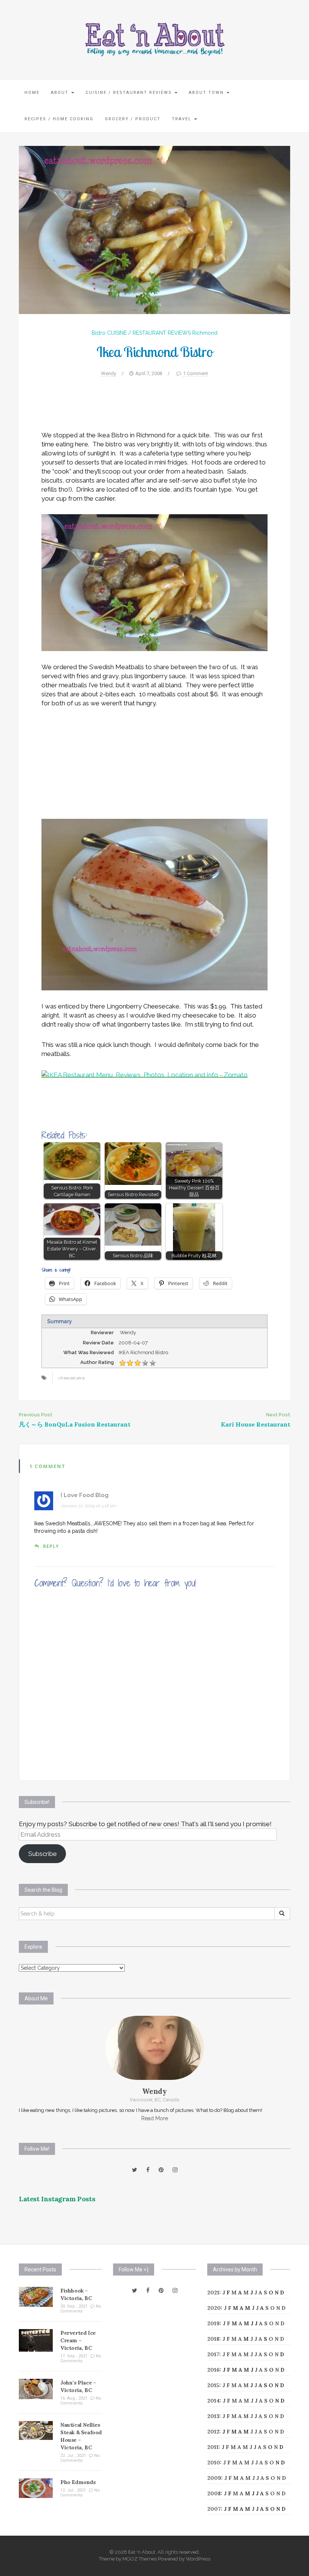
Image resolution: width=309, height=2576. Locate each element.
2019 (213, 2323)
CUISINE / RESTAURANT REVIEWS (130, 93)
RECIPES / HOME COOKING (59, 119)
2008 (214, 2493)
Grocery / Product (133, 119)
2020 (214, 2308)
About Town (207, 93)
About (61, 93)
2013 (213, 2416)
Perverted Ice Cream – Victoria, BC (78, 2340)
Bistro (99, 333)
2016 (213, 2370)
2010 (214, 2463)
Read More (155, 2118)
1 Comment (196, 373)
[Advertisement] (154, 408)
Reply (51, 1546)
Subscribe (43, 1854)
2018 (213, 2339)
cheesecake (72, 1378)
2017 (213, 2354)
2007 (214, 2509)
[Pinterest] (161, 2170)
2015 (213, 2385)
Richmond (205, 333)
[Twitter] (135, 2170)
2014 (213, 2401)
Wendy (109, 373)
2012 (213, 2432)
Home (32, 93)
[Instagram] (175, 2170)
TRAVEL (183, 119)
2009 (214, 2478)
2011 (213, 2447)
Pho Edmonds (78, 2482)
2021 (213, 2293)
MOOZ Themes (140, 2559)
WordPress (198, 2559)
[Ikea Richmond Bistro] (154, 230)
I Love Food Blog (85, 1495)
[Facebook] (148, 2170)
